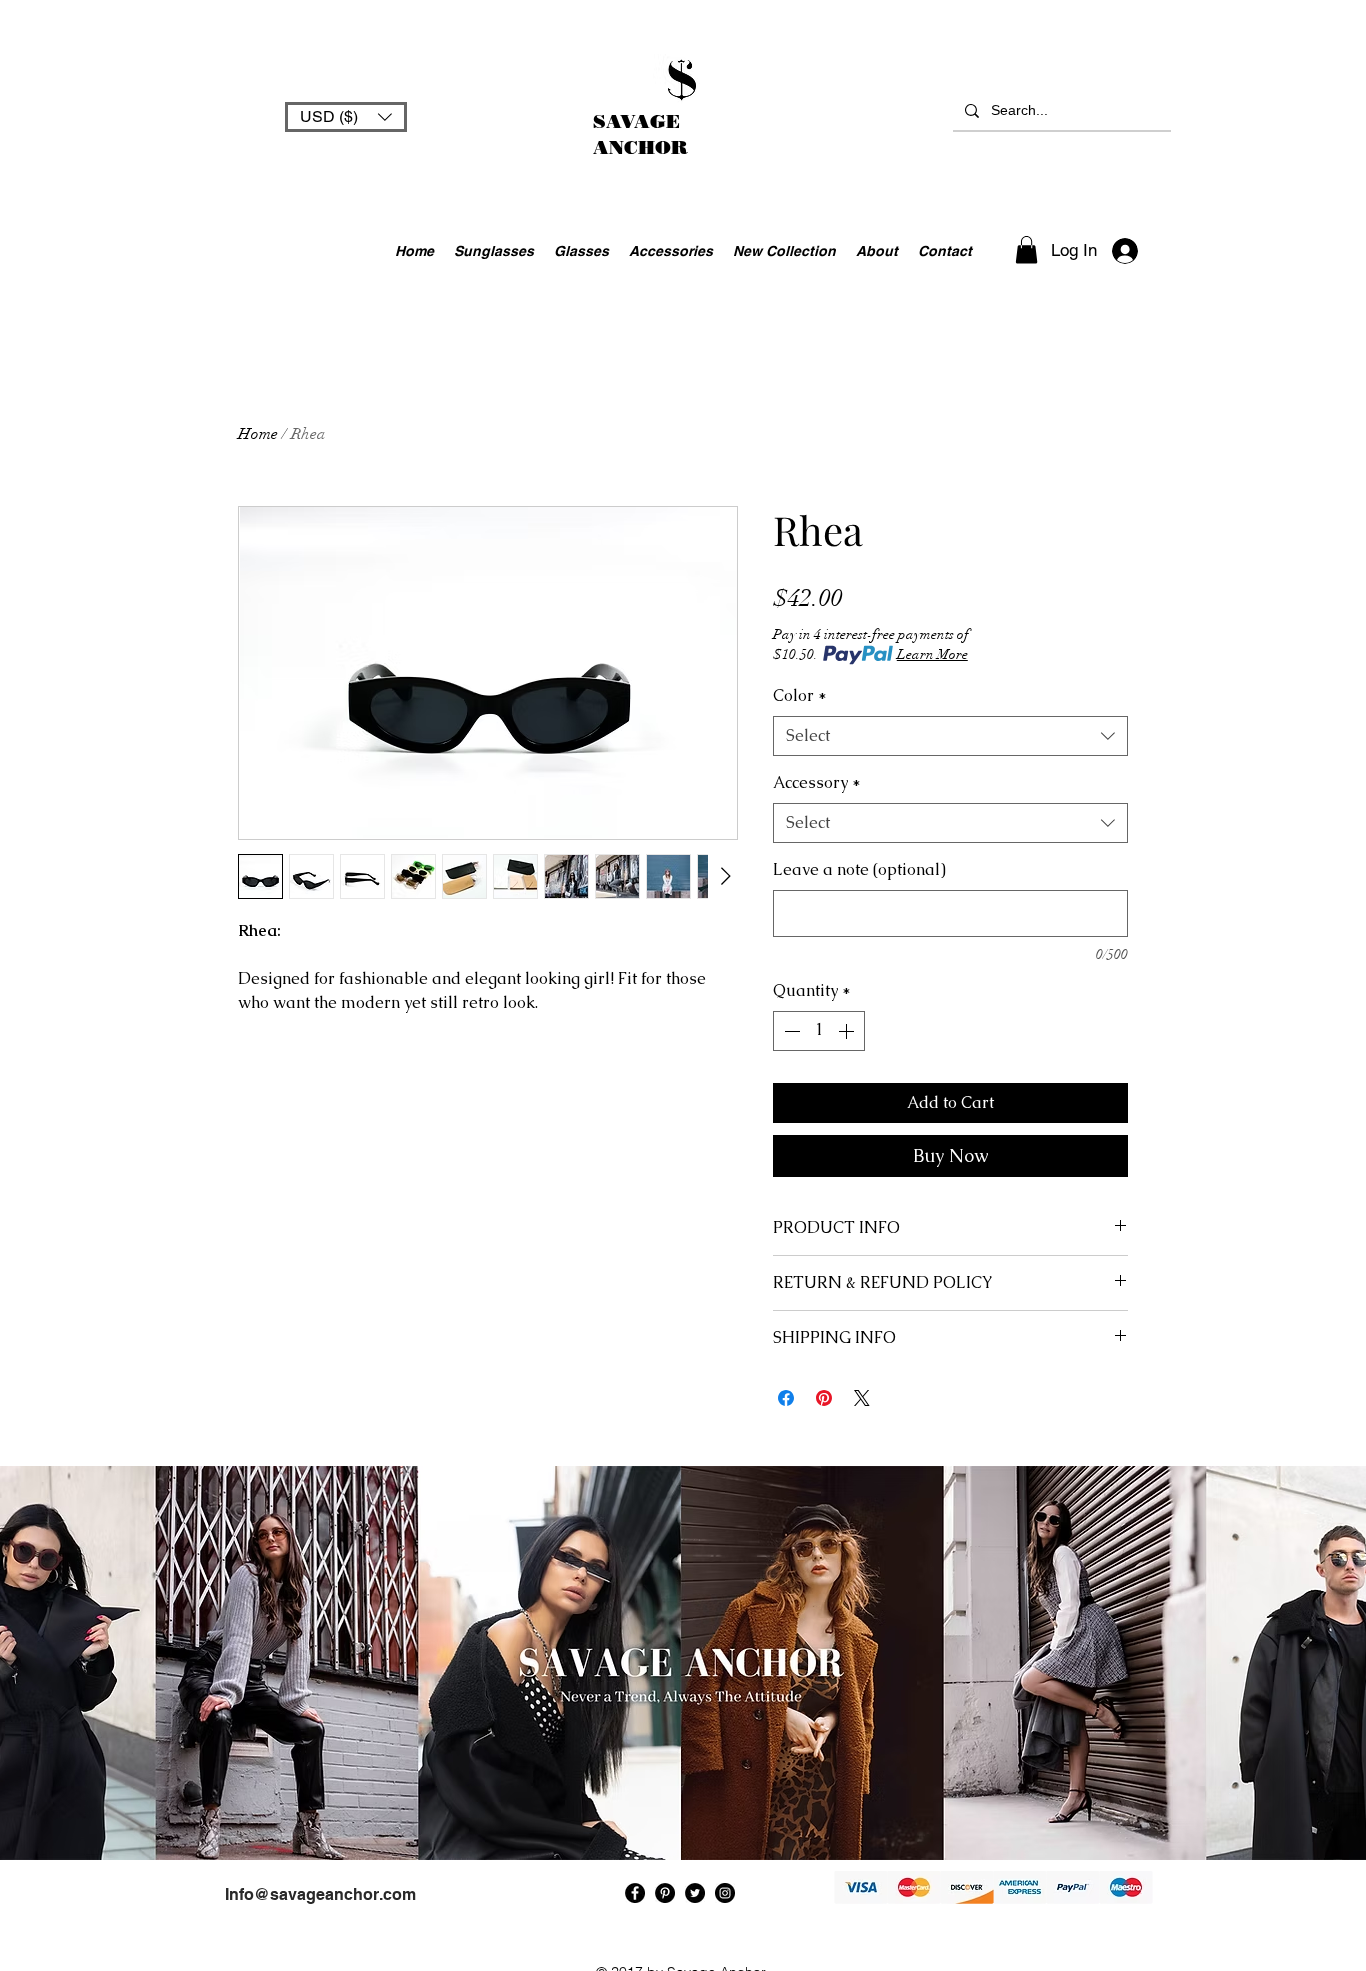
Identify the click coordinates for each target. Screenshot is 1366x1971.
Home (258, 434)
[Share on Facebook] (786, 1398)
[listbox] (346, 117)
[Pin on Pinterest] (824, 1398)
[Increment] (848, 1031)
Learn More (932, 654)
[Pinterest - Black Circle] (665, 1893)
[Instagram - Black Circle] (725, 1893)
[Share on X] (862, 1398)
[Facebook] (635, 1893)
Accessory (817, 782)
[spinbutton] (819, 1031)
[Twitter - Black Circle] (695, 1893)
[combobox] (950, 736)
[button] (346, 117)
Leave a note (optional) (859, 869)
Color (800, 695)
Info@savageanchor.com (320, 1894)
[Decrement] (790, 1031)
